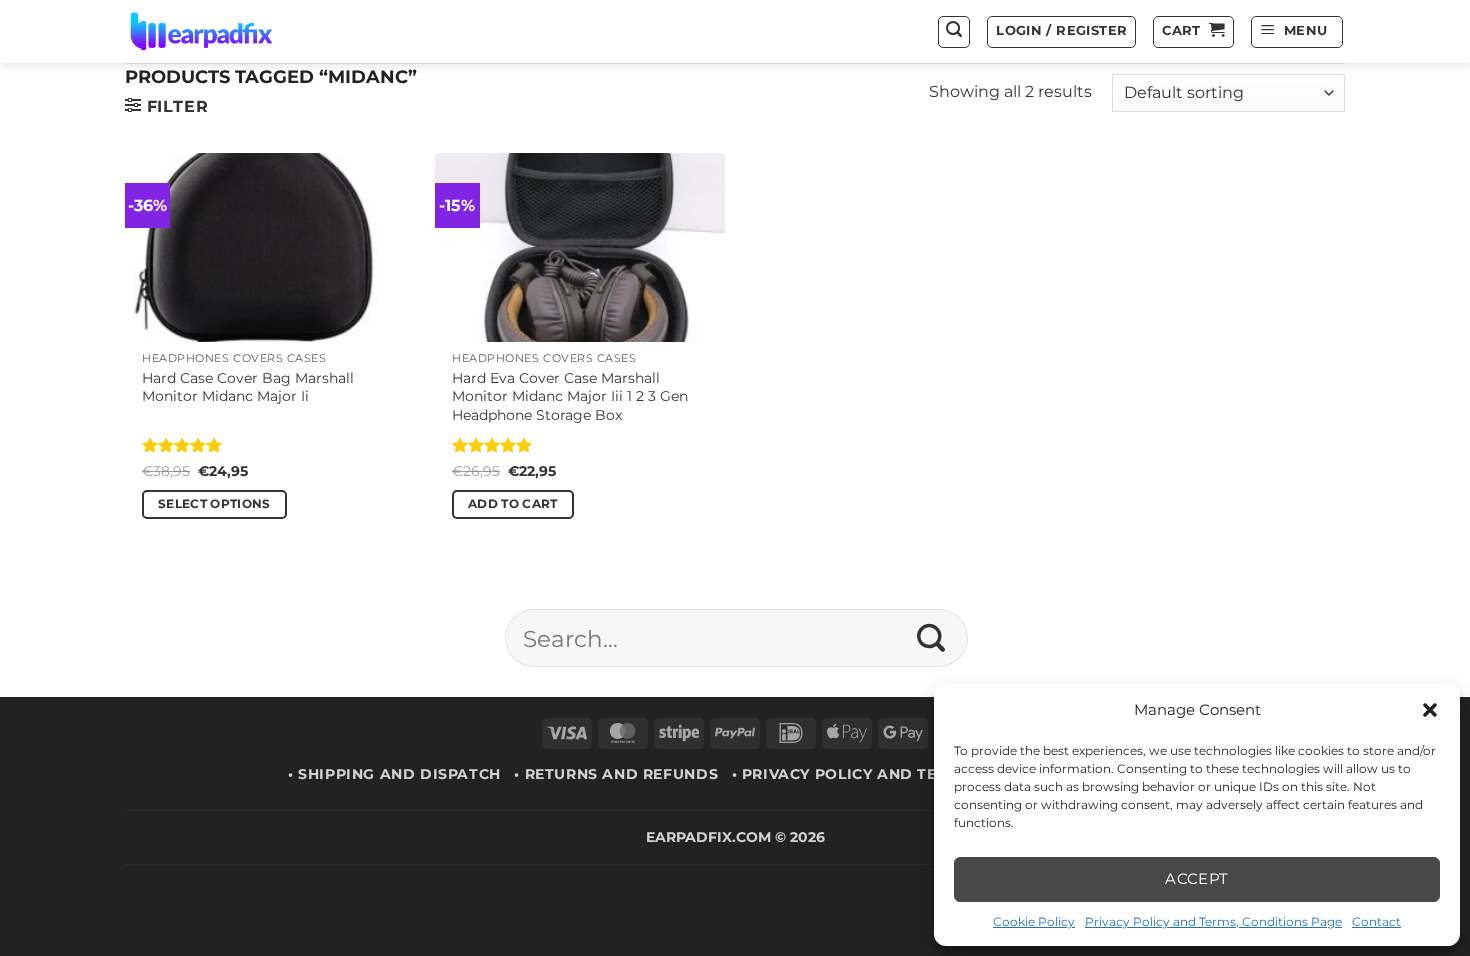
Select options (214, 504)
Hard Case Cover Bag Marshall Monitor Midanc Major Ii (248, 387)
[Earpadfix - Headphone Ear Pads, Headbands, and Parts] (226, 31)
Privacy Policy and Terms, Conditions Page (1213, 921)
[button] (1430, 710)
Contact (1376, 921)
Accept (1197, 878)
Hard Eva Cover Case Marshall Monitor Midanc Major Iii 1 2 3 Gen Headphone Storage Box (570, 396)
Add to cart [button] (513, 504)
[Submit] (931, 638)
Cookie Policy (1034, 921)
